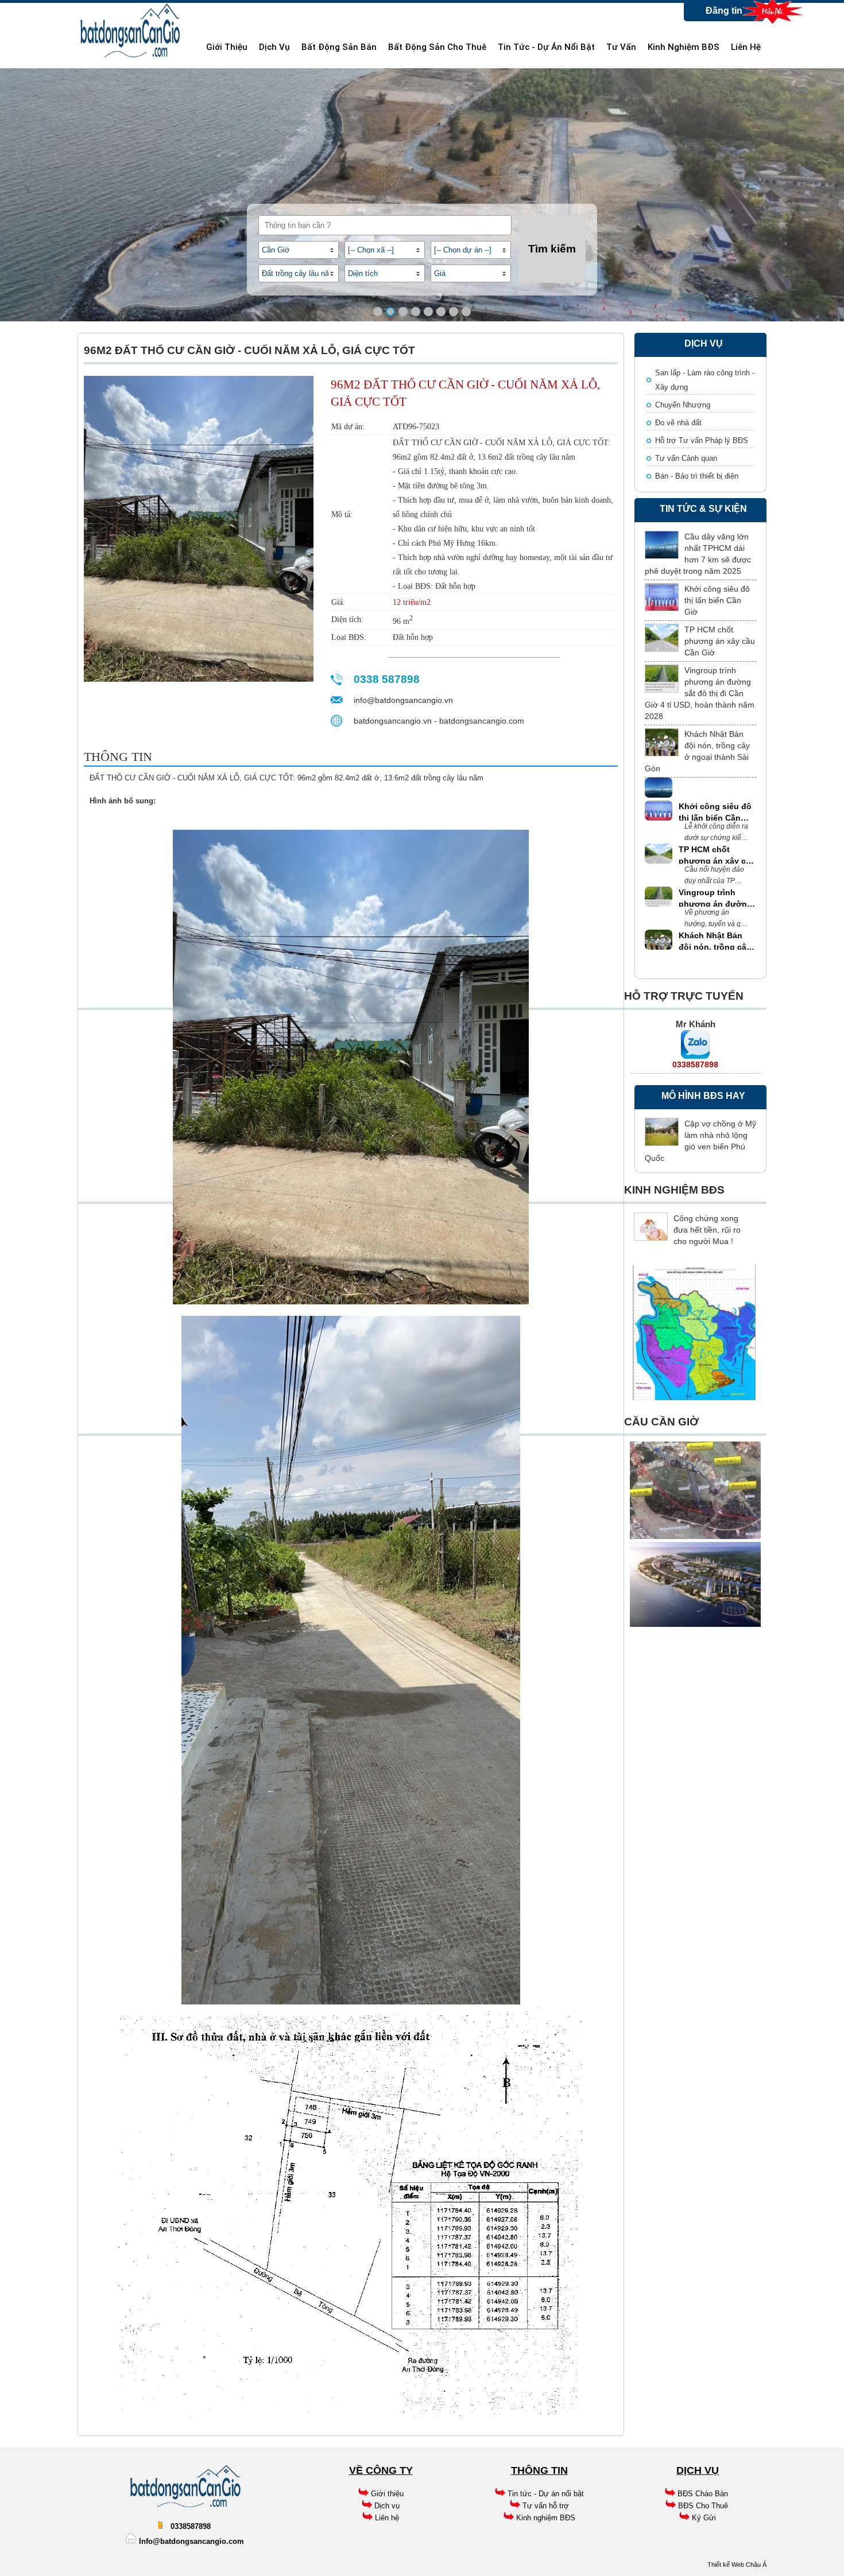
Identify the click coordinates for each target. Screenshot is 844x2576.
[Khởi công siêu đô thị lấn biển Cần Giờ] (662, 597)
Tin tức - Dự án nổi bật (546, 47)
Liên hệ (746, 47)
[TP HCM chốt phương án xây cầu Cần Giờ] (662, 638)
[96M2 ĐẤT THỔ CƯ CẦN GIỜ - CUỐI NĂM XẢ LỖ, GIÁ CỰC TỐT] (199, 679)
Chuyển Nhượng (683, 405)
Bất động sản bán (339, 47)
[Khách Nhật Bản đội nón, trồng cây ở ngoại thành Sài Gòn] (662, 742)
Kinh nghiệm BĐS (684, 47)
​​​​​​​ (374, 2518)
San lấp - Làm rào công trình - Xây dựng (705, 380)
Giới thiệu (227, 47)
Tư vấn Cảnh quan (686, 458)
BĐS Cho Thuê (703, 2506)
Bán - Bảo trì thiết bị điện (697, 476)
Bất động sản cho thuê (437, 47)
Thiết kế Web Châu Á (737, 2565)
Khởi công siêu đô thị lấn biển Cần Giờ (717, 600)
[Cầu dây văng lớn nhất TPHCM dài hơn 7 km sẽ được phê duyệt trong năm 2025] (662, 545)
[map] (694, 1399)
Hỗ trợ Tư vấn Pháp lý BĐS (702, 440)
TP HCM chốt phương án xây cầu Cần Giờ (720, 641)
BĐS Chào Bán (703, 2494)
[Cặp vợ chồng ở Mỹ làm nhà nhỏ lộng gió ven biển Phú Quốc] (662, 1132)
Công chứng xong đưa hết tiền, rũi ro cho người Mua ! (707, 1230)
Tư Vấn (621, 47)
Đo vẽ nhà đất (678, 423)
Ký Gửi (704, 2518)
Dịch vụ (274, 47)
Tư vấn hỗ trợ (546, 2506)
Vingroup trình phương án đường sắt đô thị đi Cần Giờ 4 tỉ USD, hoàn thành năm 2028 (700, 693)
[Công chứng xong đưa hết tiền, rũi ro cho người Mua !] (651, 1227)
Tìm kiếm (552, 249)
